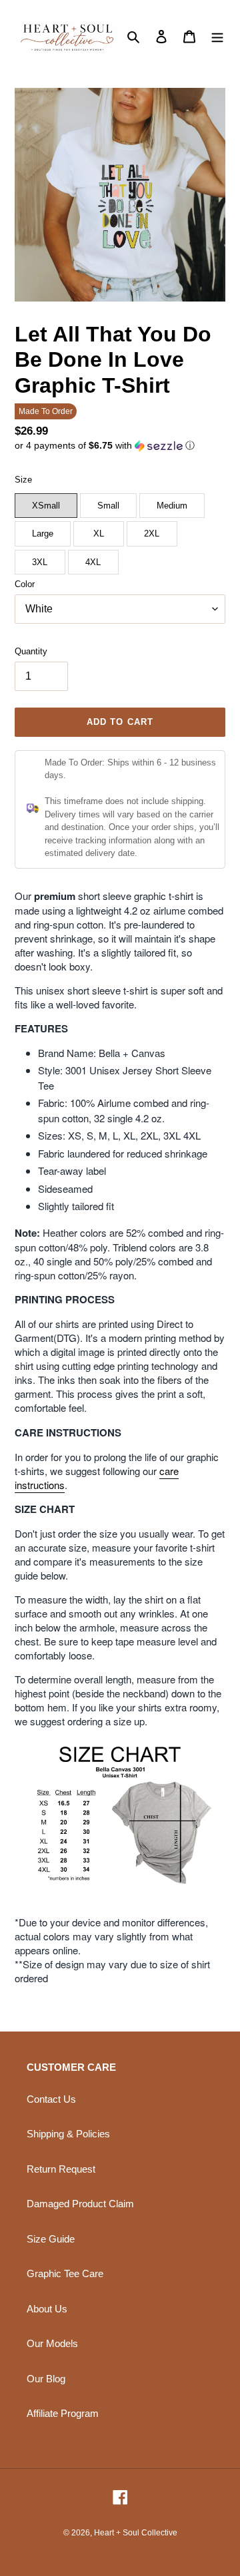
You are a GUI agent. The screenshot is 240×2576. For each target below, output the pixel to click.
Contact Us (51, 2099)
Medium (172, 506)
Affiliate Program (63, 2413)
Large (43, 534)
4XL (93, 562)
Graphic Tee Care (65, 2273)
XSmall (46, 506)
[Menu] (217, 36)
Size (23, 480)
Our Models (52, 2343)
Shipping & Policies (68, 2134)
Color (25, 584)
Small (108, 506)
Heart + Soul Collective (136, 2533)
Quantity (31, 651)
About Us (47, 2309)
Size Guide (51, 2239)
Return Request (61, 2169)
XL (99, 534)
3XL (40, 562)
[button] (105, 446)
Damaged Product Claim (80, 2204)
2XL (152, 534)
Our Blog (46, 2379)
